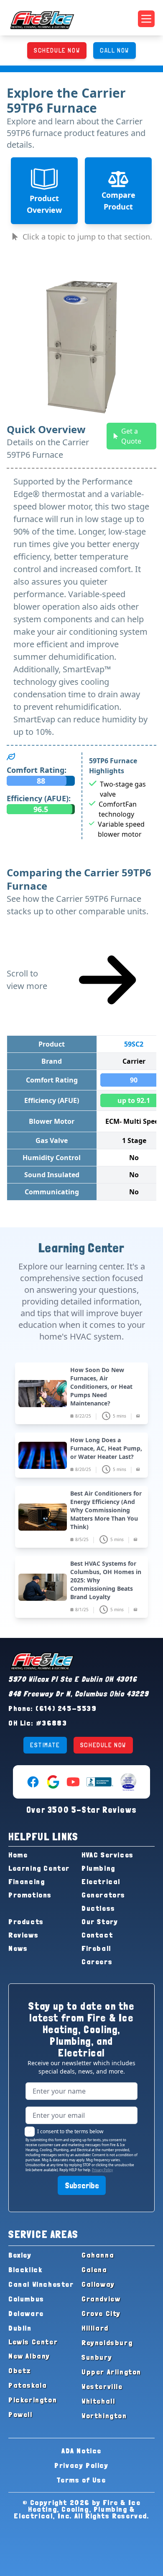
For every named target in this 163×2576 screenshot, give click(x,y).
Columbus (26, 2299)
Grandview (101, 2299)
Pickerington (33, 2400)
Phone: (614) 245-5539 (53, 1708)
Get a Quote (131, 436)
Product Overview (44, 204)
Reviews (23, 1935)
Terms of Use (81, 2480)
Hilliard (95, 2328)
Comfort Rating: (37, 770)
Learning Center (39, 1868)
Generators (103, 1895)
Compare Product (118, 201)
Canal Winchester (41, 2284)
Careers (97, 1962)
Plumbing (98, 1868)
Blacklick (25, 2269)
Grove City (101, 2313)
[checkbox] (30, 2132)
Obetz (20, 2370)
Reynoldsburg (107, 2343)
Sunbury (97, 2357)
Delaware (26, 2313)
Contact (97, 1935)
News (18, 1948)
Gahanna (98, 2255)
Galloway (98, 2284)
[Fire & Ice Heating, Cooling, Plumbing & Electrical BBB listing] (100, 1782)
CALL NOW (115, 50)
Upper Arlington (111, 2372)
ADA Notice (81, 2451)
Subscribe (82, 2185)
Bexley (20, 2255)
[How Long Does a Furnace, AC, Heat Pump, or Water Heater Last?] (81, 1455)
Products (26, 1921)
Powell (20, 2414)
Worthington (104, 2416)
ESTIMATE (45, 1745)
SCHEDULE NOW (57, 50)
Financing (27, 1881)
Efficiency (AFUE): (39, 798)
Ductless (98, 1908)
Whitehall (98, 2401)
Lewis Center (33, 2342)
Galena (94, 2269)
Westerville (102, 2386)
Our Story (100, 1921)
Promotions (30, 1895)
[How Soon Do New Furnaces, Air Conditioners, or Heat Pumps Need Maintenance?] (81, 1393)
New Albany (29, 2356)
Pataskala (28, 2385)
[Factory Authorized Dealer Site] (128, 1782)
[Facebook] (33, 1782)
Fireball (96, 1948)
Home (18, 1855)
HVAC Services (108, 1855)
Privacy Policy (102, 2170)
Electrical (101, 1881)
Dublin (20, 2328)
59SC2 (134, 1044)
